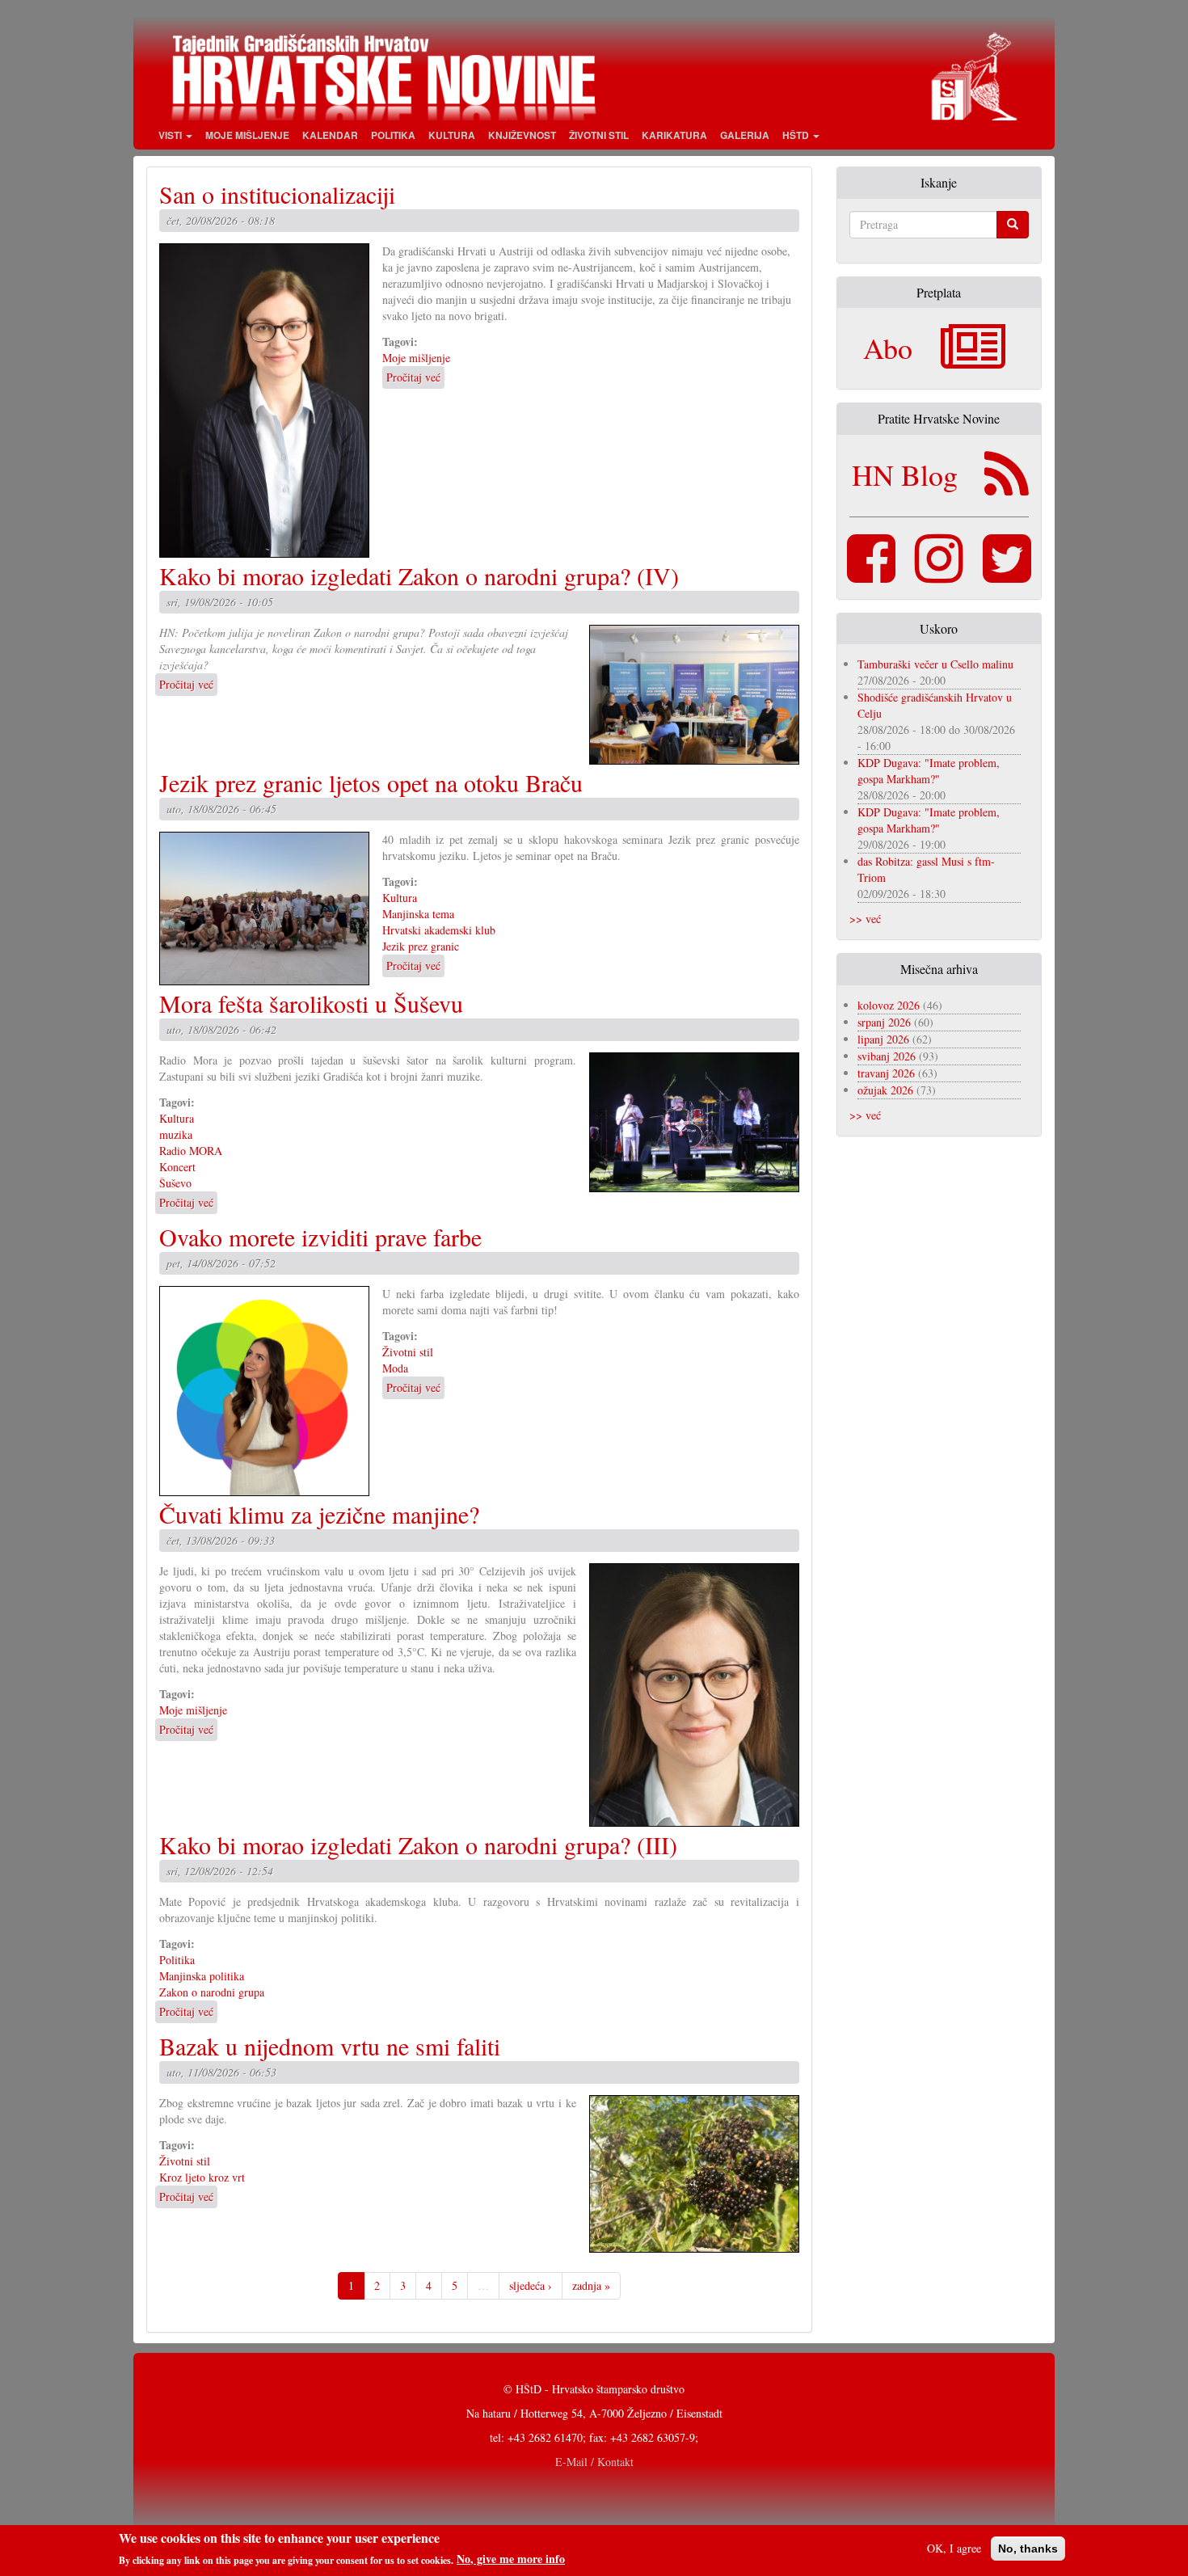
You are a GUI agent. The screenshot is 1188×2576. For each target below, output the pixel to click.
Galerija (745, 135)
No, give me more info (511, 2559)
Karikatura (674, 135)
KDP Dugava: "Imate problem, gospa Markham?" (929, 771)
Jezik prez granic (421, 946)
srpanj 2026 (884, 1022)
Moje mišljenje (247, 135)
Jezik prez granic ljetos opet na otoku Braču (371, 782)
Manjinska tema (418, 914)
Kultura (452, 135)
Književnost (522, 135)
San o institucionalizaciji (277, 194)
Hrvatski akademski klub (439, 930)
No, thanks (1028, 2549)
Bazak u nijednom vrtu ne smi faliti (330, 2046)
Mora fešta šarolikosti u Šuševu (311, 1003)
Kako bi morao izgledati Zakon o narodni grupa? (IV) (419, 575)
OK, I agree (954, 2548)
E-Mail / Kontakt (594, 2462)
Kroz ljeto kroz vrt (202, 2177)
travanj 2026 (886, 1073)
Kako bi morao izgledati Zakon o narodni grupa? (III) (418, 1845)
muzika (176, 1134)
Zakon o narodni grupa (212, 1992)
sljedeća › (531, 2285)
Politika (393, 135)
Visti (171, 135)
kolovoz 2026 (889, 1005)
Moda (395, 1368)
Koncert (177, 1167)
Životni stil (599, 135)
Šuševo (175, 1183)
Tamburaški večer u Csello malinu (935, 664)
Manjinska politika (202, 1976)
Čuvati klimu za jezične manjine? (319, 1514)
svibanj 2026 (887, 1056)
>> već (865, 919)
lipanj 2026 (883, 1039)
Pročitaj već (413, 377)
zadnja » (591, 2285)
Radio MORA (191, 1151)
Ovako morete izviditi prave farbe (320, 1237)
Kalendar (330, 135)
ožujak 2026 (885, 1090)
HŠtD (797, 135)
